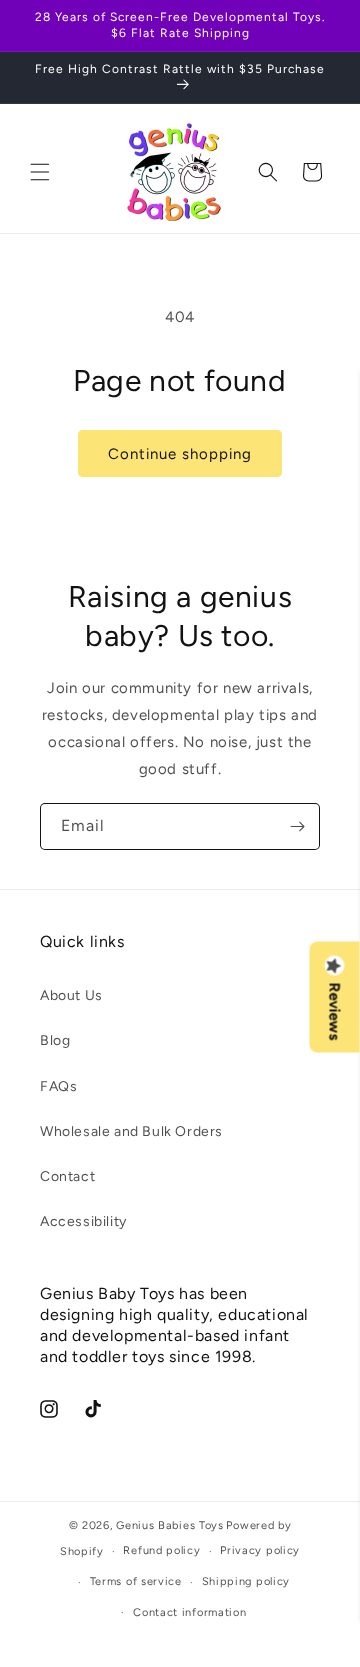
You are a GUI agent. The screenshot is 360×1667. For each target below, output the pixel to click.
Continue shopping (180, 454)
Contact (67, 1176)
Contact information (189, 1612)
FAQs (58, 1086)
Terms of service (136, 1581)
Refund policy (161, 1550)
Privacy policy (260, 1550)
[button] (40, 172)
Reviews (335, 1011)
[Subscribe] (297, 826)
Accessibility (83, 1221)
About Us (71, 995)
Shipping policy (246, 1581)
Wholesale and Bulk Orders (131, 1131)
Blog (55, 1040)
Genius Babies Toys (170, 1525)
